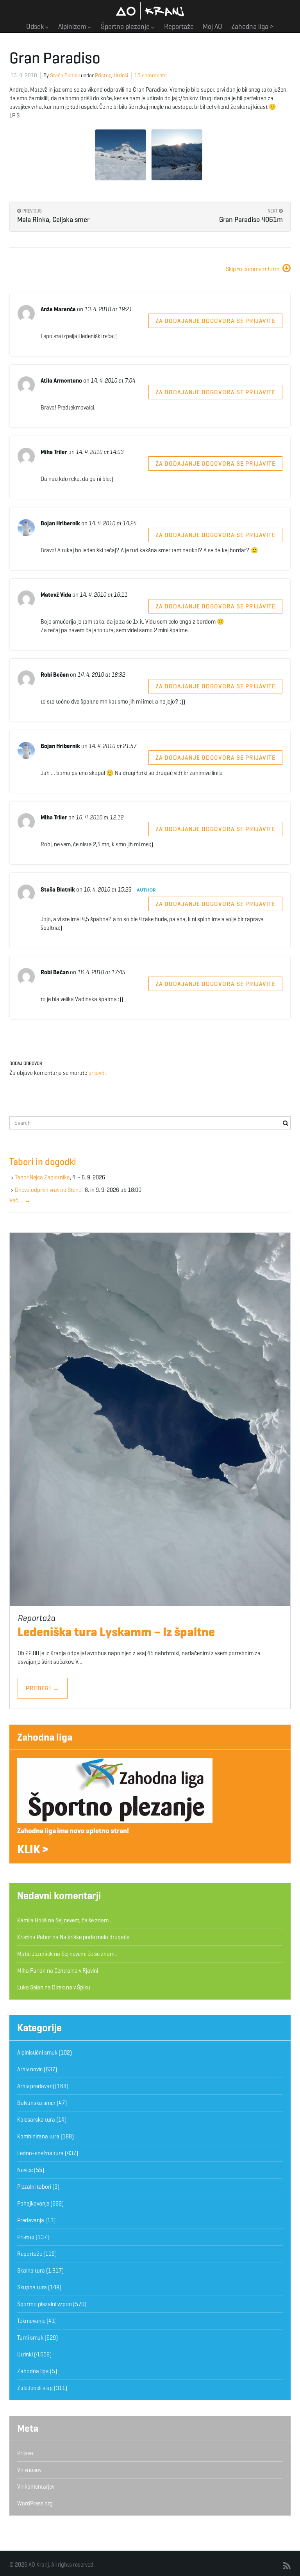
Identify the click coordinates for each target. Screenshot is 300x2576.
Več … (20, 1200)
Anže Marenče (58, 309)
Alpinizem (73, 27)
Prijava (25, 2453)
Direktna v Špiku (71, 1987)
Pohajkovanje (33, 2204)
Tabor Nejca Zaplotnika (42, 1177)
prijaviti (97, 1073)
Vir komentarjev (36, 2487)
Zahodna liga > (253, 27)
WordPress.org (35, 2503)
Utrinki (121, 75)
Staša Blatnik (65, 75)
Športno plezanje (126, 27)
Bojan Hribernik (60, 523)
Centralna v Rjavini (76, 1971)
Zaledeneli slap (35, 2388)
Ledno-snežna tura (40, 2153)
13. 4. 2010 (24, 75)
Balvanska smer (36, 2103)
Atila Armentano (61, 381)
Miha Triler (54, 452)
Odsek (36, 27)
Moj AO (212, 27)
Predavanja (31, 2220)
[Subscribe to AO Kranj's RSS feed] (287, 2566)
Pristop (103, 75)
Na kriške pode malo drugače (95, 1937)
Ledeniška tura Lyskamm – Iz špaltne (116, 1632)
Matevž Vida (56, 595)
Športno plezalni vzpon (45, 2304)
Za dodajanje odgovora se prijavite (215, 321)
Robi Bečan (55, 675)
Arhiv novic (30, 2069)
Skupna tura (32, 2287)
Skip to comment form (253, 269)
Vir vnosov (29, 2470)
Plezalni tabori (34, 2187)
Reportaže (179, 27)
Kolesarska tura (36, 2120)
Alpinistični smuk (37, 2053)
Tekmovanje (31, 2321)
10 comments (151, 75)
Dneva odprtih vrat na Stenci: (49, 1190)
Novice (25, 2170)
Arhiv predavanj (36, 2086)
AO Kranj (150, 11)
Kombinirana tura (38, 2136)
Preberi (43, 1688)
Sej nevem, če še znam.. (83, 1920)
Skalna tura (31, 2271)
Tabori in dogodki (43, 1162)
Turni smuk (30, 2338)
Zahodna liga (45, 1737)
